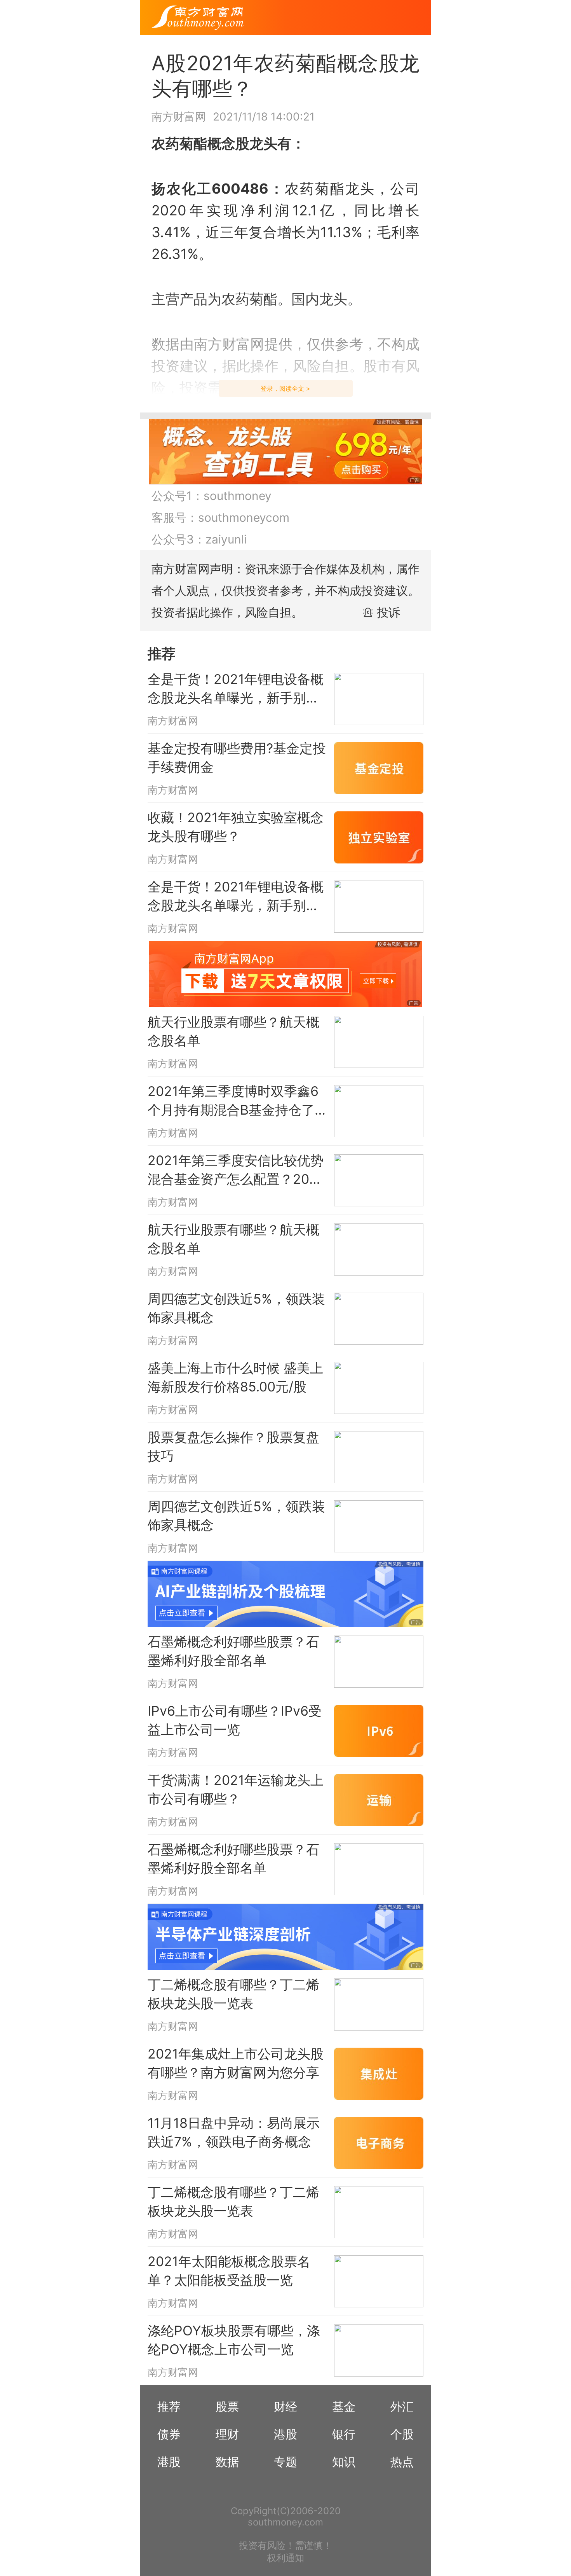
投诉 (388, 612)
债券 (169, 2434)
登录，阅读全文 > (285, 388)
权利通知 (285, 2558)
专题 (285, 2462)
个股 (402, 2434)
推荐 (169, 2406)
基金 (344, 2406)
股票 (227, 2406)
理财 (227, 2434)
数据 (227, 2462)
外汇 (402, 2406)
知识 (344, 2462)
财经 (285, 2406)
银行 (344, 2434)
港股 (285, 2434)
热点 (402, 2462)
